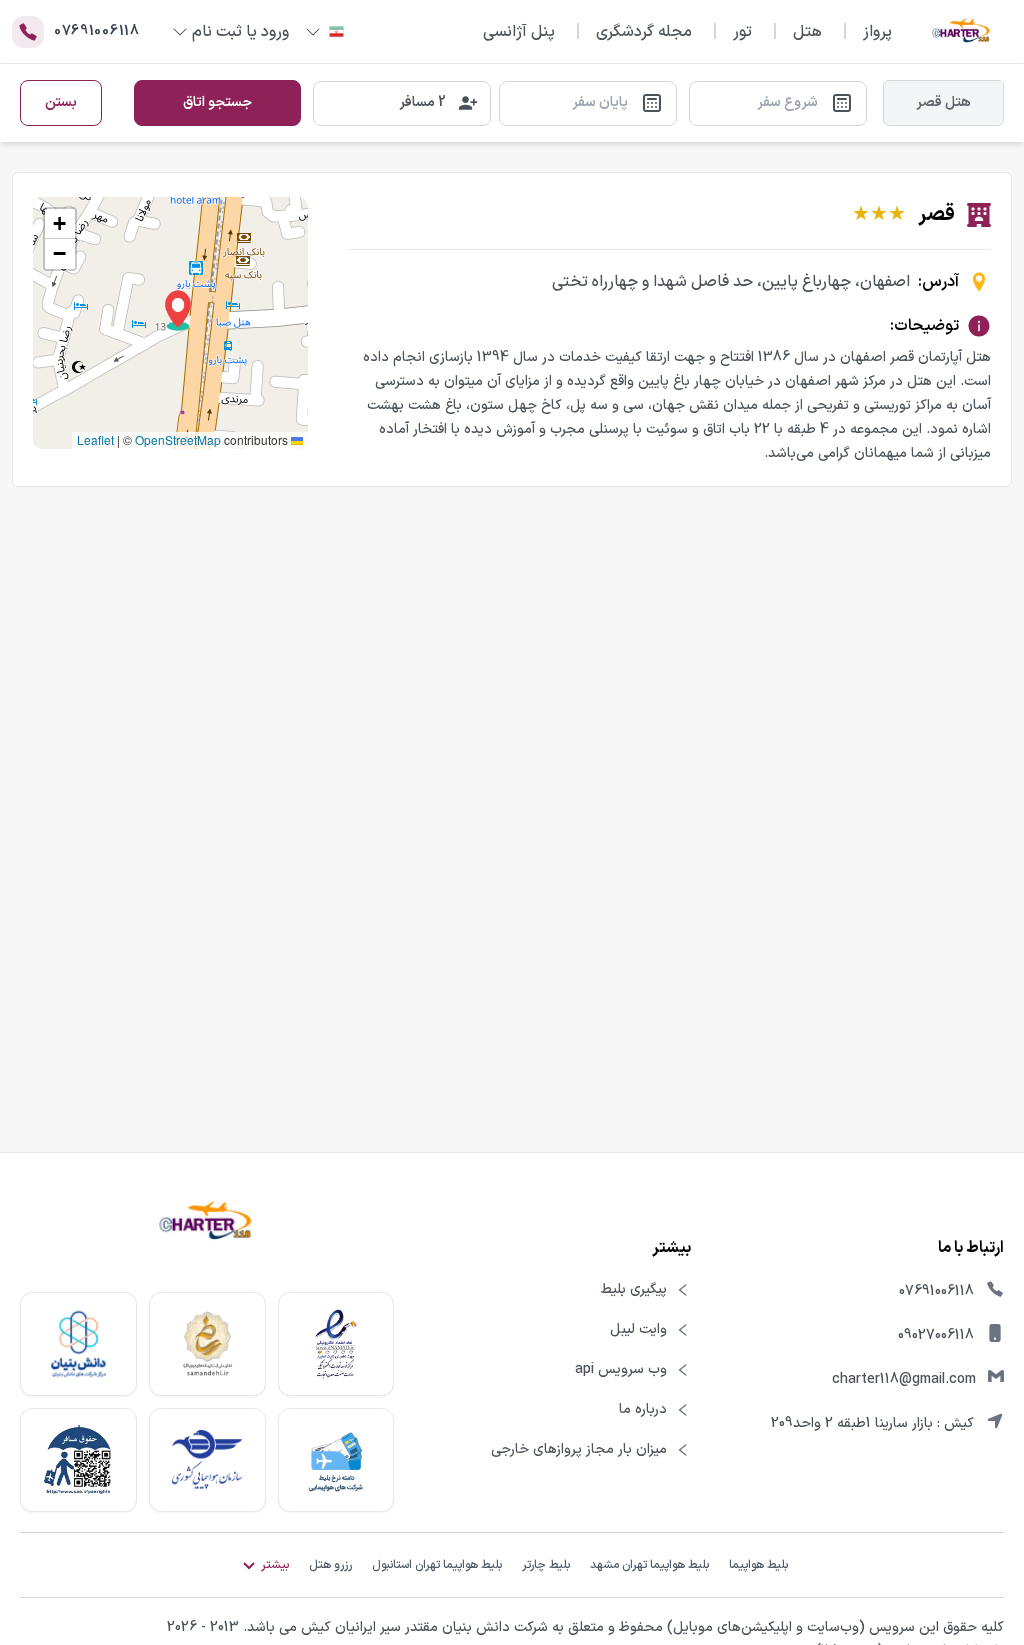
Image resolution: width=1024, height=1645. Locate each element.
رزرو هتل (330, 1565)
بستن (61, 102)
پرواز (877, 32)
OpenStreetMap (178, 439)
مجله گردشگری (644, 32)
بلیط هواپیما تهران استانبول (437, 1565)
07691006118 (936, 1291)
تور (742, 32)
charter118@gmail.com (904, 1379)
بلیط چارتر (546, 1565)
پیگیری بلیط (634, 1290)
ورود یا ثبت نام (240, 32)
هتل (807, 32)
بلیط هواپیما (758, 1565)
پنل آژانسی (519, 32)
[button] (178, 310)
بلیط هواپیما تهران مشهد (649, 1565)
